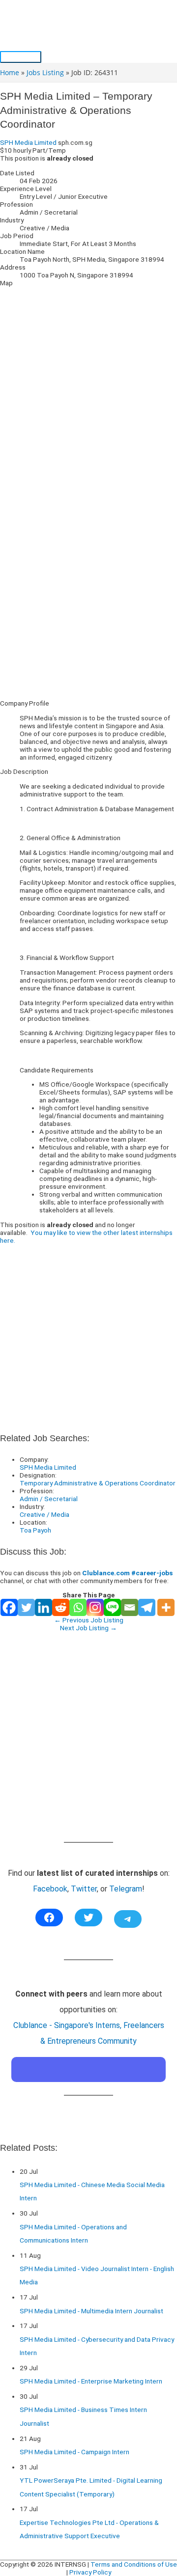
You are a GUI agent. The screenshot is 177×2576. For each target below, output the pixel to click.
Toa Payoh (35, 1530)
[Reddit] (61, 1607)
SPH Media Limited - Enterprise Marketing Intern (91, 2381)
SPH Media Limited (28, 142)
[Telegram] (147, 1607)
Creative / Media (44, 1514)
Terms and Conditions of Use (134, 2564)
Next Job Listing (88, 1628)
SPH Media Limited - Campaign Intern (74, 2452)
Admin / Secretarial (49, 1499)
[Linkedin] (44, 1607)
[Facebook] (9, 1607)
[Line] (112, 1607)
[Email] (130, 1607)
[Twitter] (26, 1607)
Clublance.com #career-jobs (127, 1573)
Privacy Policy (90, 2572)
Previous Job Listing (89, 1620)
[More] (166, 1607)
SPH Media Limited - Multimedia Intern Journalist (91, 2311)
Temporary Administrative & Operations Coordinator (98, 1483)
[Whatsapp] (78, 1607)
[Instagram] (95, 1607)
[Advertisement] (88, 604)
